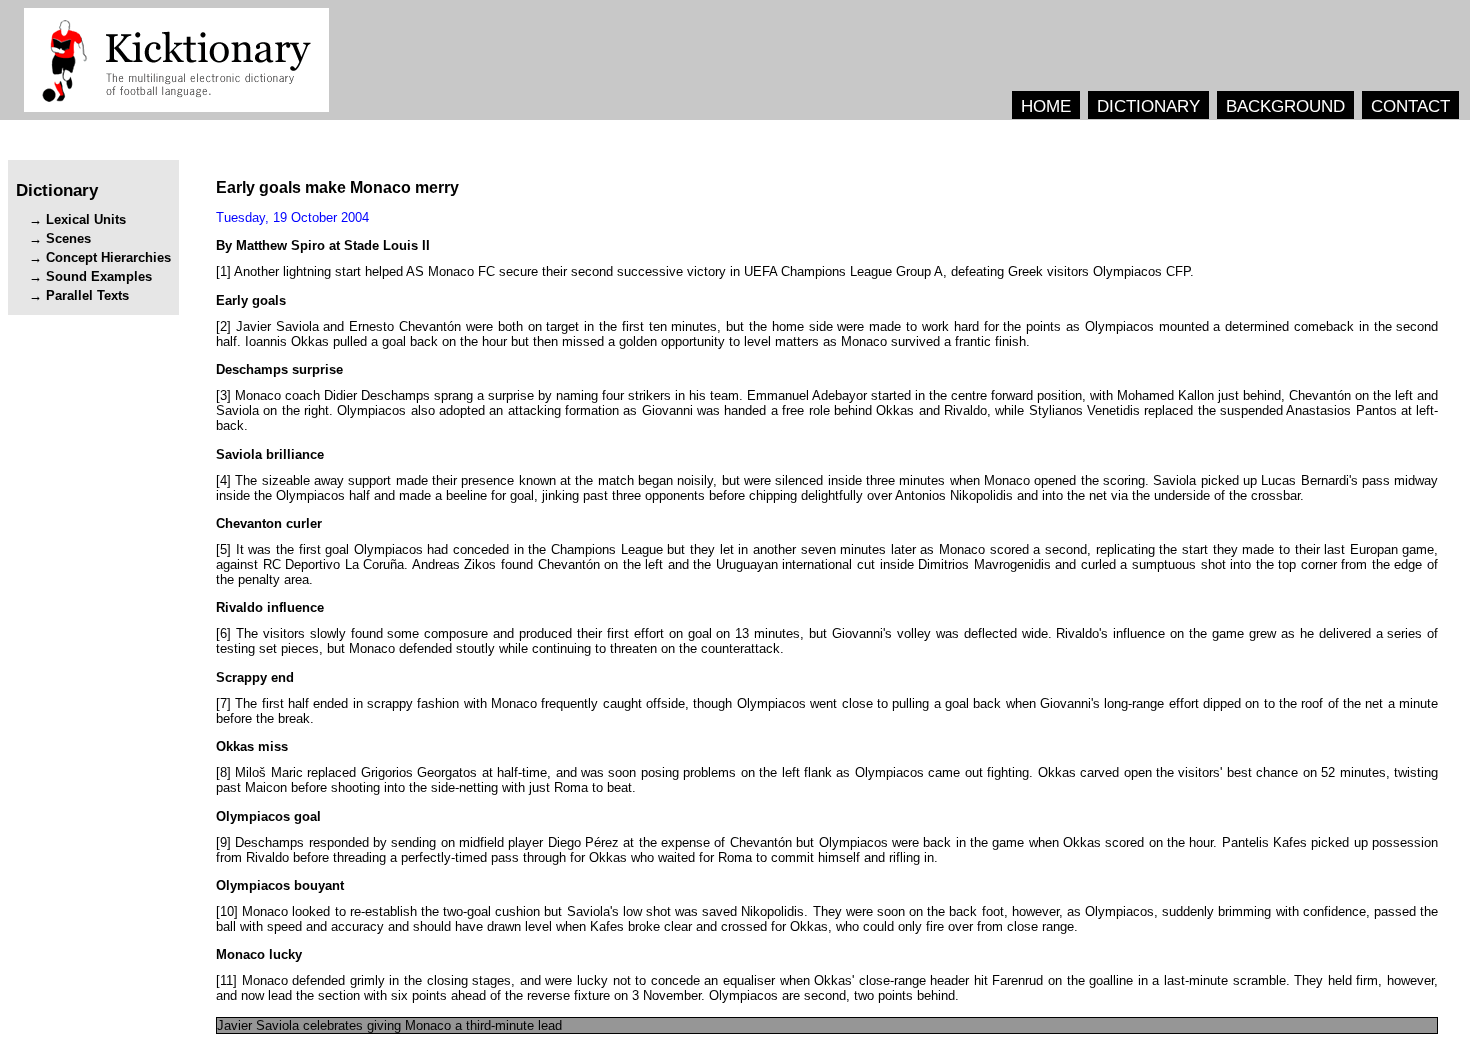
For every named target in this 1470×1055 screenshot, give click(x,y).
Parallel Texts (87, 295)
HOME (1046, 106)
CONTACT (1410, 106)
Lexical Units (86, 219)
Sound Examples (99, 276)
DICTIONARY (1148, 106)
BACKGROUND (1285, 106)
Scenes (68, 238)
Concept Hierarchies (108, 257)
